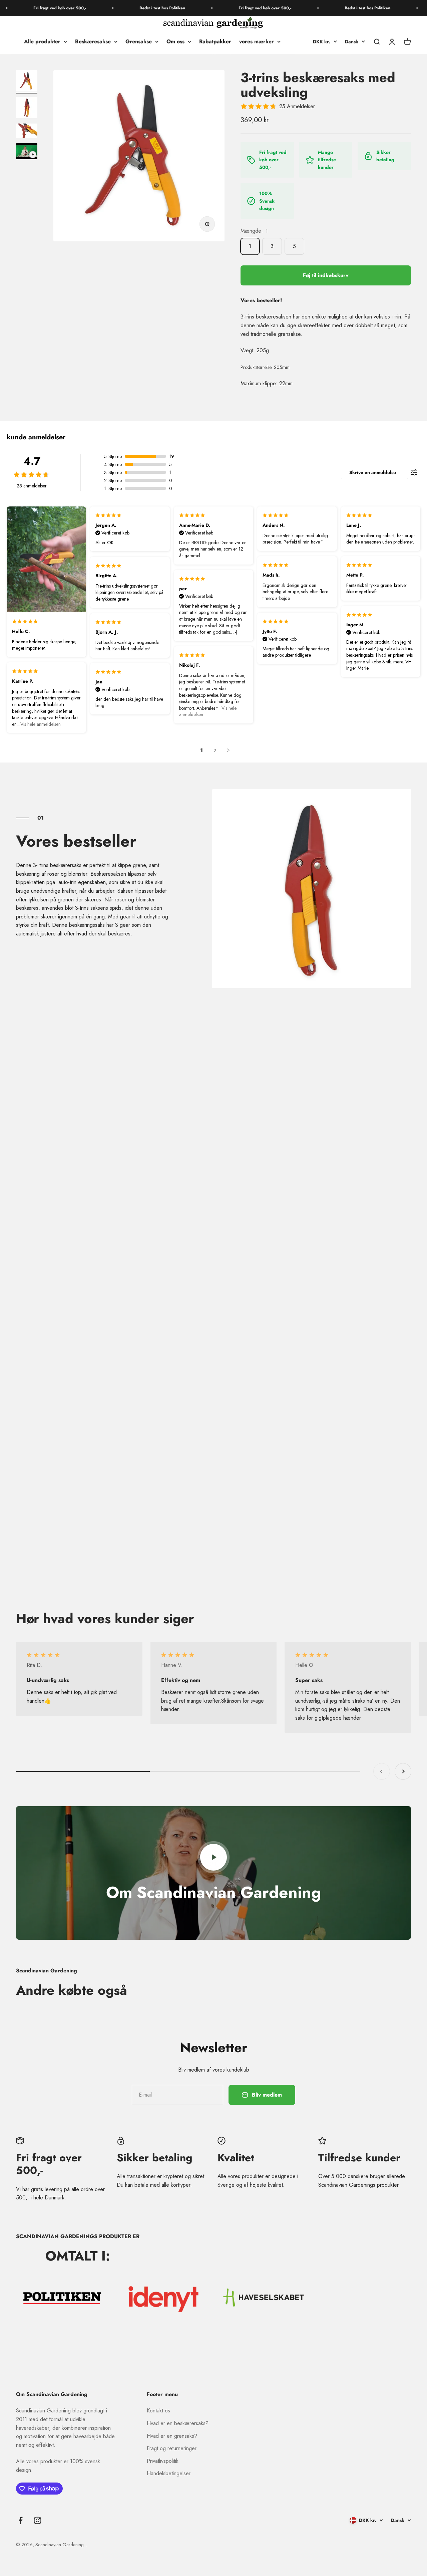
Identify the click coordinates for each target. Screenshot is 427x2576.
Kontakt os (158, 2411)
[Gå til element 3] (27, 132)
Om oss (175, 42)
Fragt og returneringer (172, 2448)
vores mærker (257, 42)
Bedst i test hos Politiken (138, 8)
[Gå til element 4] (27, 152)
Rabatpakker (215, 42)
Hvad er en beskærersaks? (178, 2423)
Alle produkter (42, 42)
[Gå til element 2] (27, 109)
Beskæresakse (93, 42)
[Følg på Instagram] (38, 2520)
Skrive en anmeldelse (373, 472)
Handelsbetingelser (169, 2473)
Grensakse (139, 42)
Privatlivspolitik (163, 2461)
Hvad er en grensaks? (172, 2436)
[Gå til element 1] (27, 82)
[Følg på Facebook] (21, 2520)
